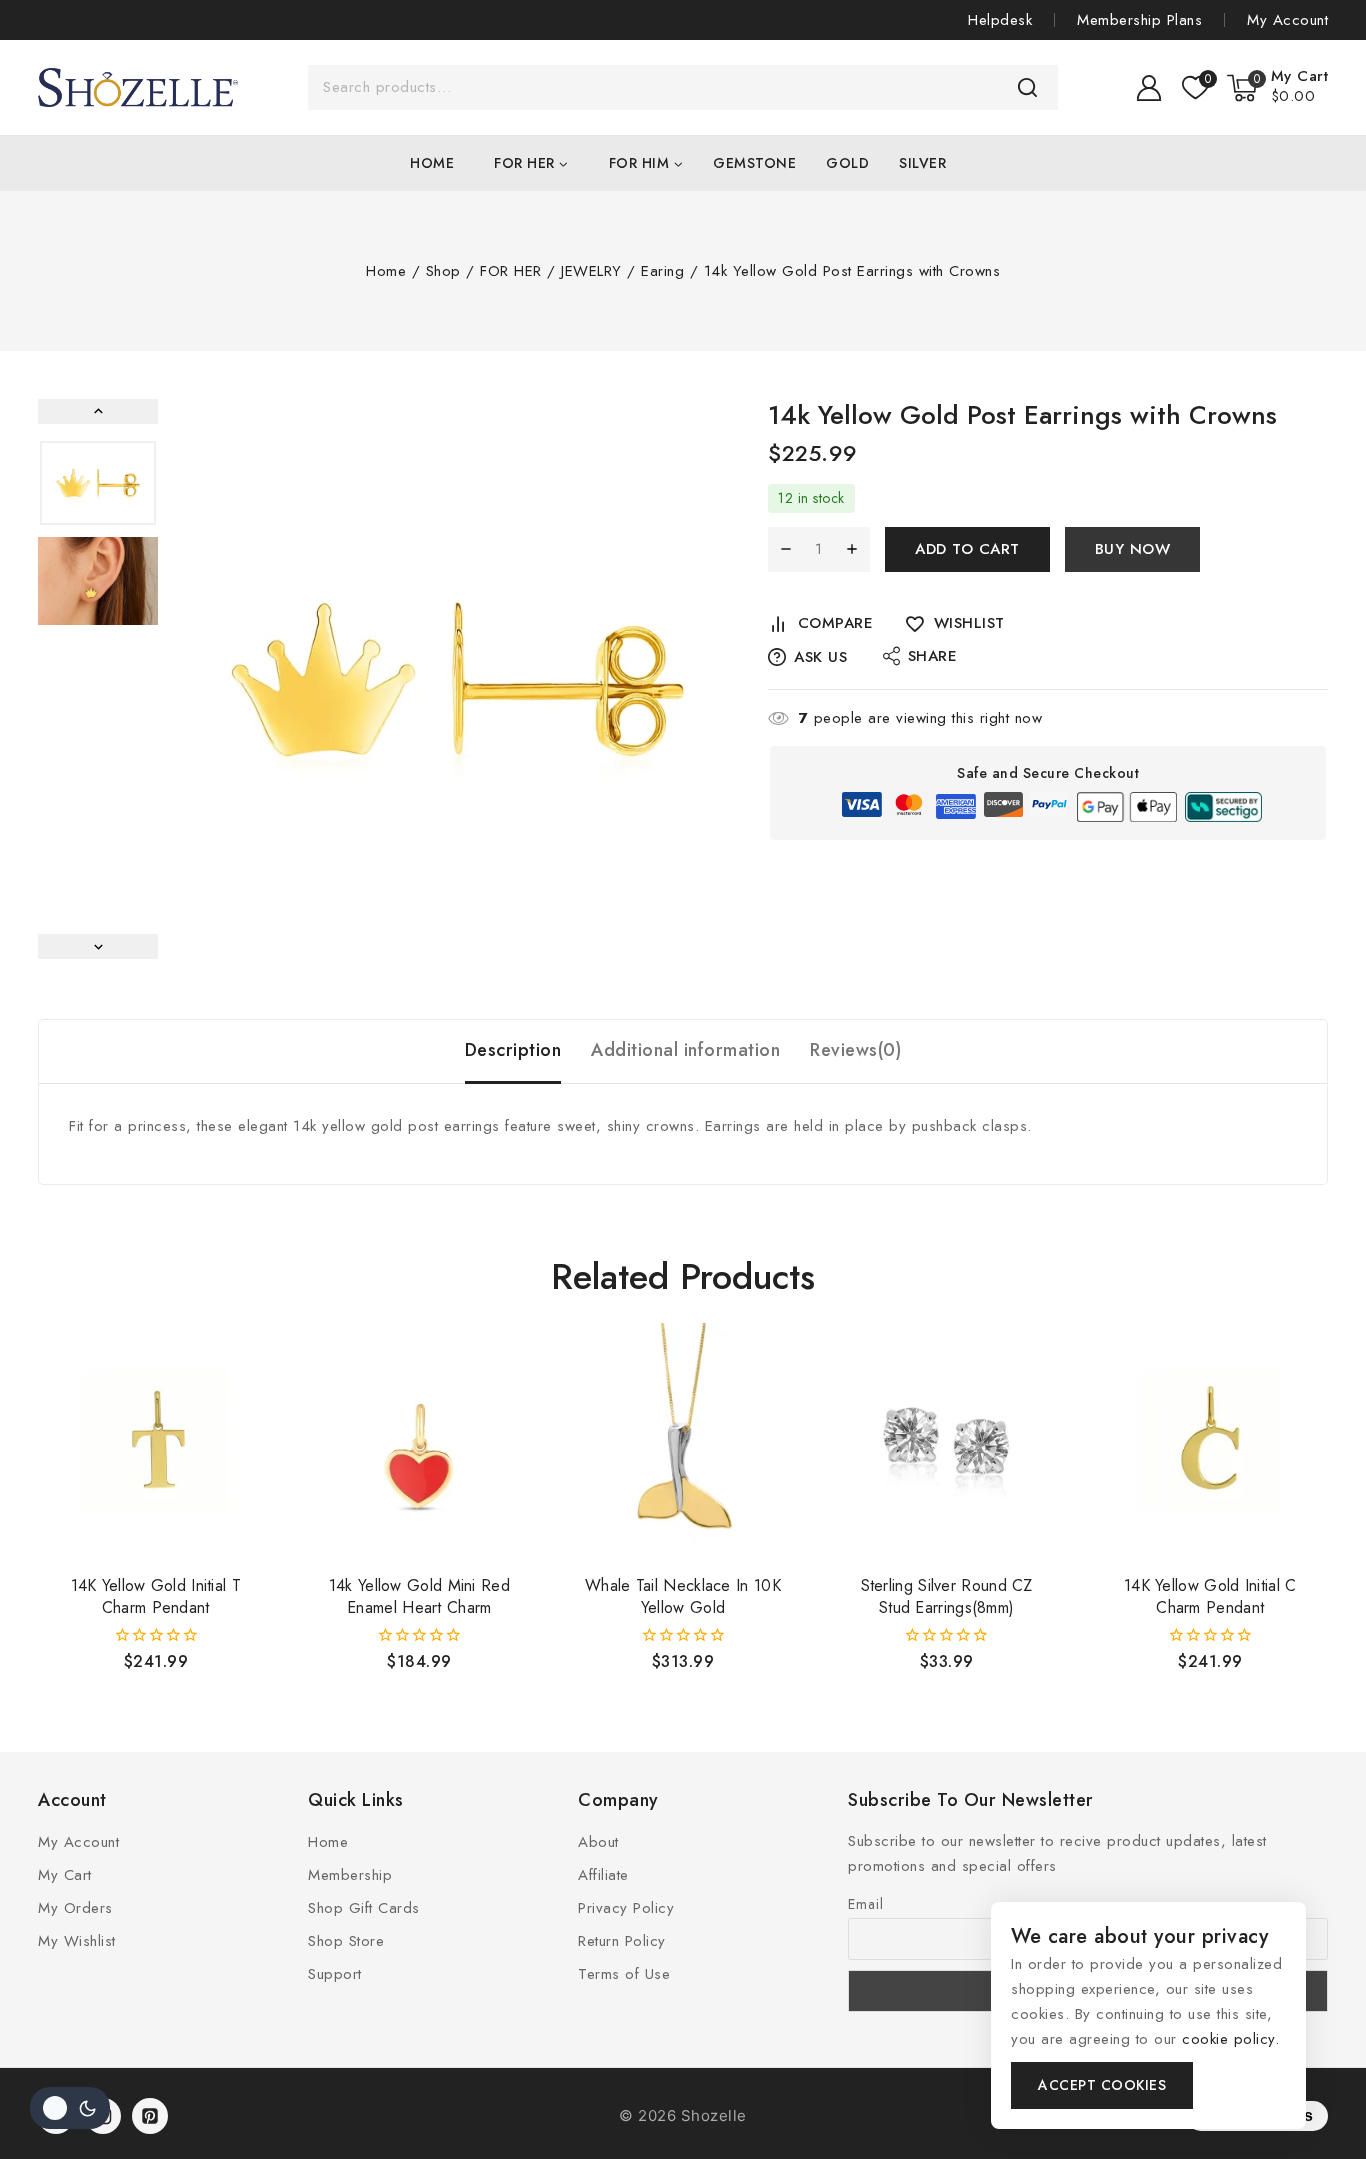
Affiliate (603, 1875)
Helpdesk (1000, 20)
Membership (350, 1875)
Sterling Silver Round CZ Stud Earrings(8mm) (947, 1596)
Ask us (820, 657)
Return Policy (622, 1941)
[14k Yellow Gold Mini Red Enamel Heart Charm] (420, 1441)
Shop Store (346, 1941)
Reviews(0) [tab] (855, 1050)
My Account (1287, 20)
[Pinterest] (150, 2116)
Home (432, 163)
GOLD (847, 163)
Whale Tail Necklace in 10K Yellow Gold (683, 1596)
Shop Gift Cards (364, 1908)
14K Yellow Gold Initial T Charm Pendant (156, 1596)
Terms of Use (624, 1974)
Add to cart (967, 549)
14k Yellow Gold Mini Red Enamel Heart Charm (419, 1596)
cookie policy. (1230, 2039)
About (598, 1842)
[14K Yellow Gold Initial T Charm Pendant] (156, 1441)
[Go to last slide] (98, 411)
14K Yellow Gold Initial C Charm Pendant (1210, 1596)
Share (933, 656)
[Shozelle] (138, 87)
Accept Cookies (1102, 2085)
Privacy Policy (626, 1908)
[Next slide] (98, 946)
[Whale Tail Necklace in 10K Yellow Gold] (683, 1441)
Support (335, 1974)
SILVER (922, 163)
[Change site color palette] (70, 2108)
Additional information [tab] (685, 1050)
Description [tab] (513, 1050)
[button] (98, 483)
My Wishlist (77, 1941)
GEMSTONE (754, 163)
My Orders (75, 1908)
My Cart (65, 1875)
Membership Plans (1139, 20)
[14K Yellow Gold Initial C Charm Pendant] (1211, 1441)
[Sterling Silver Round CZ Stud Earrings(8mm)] (947, 1441)
